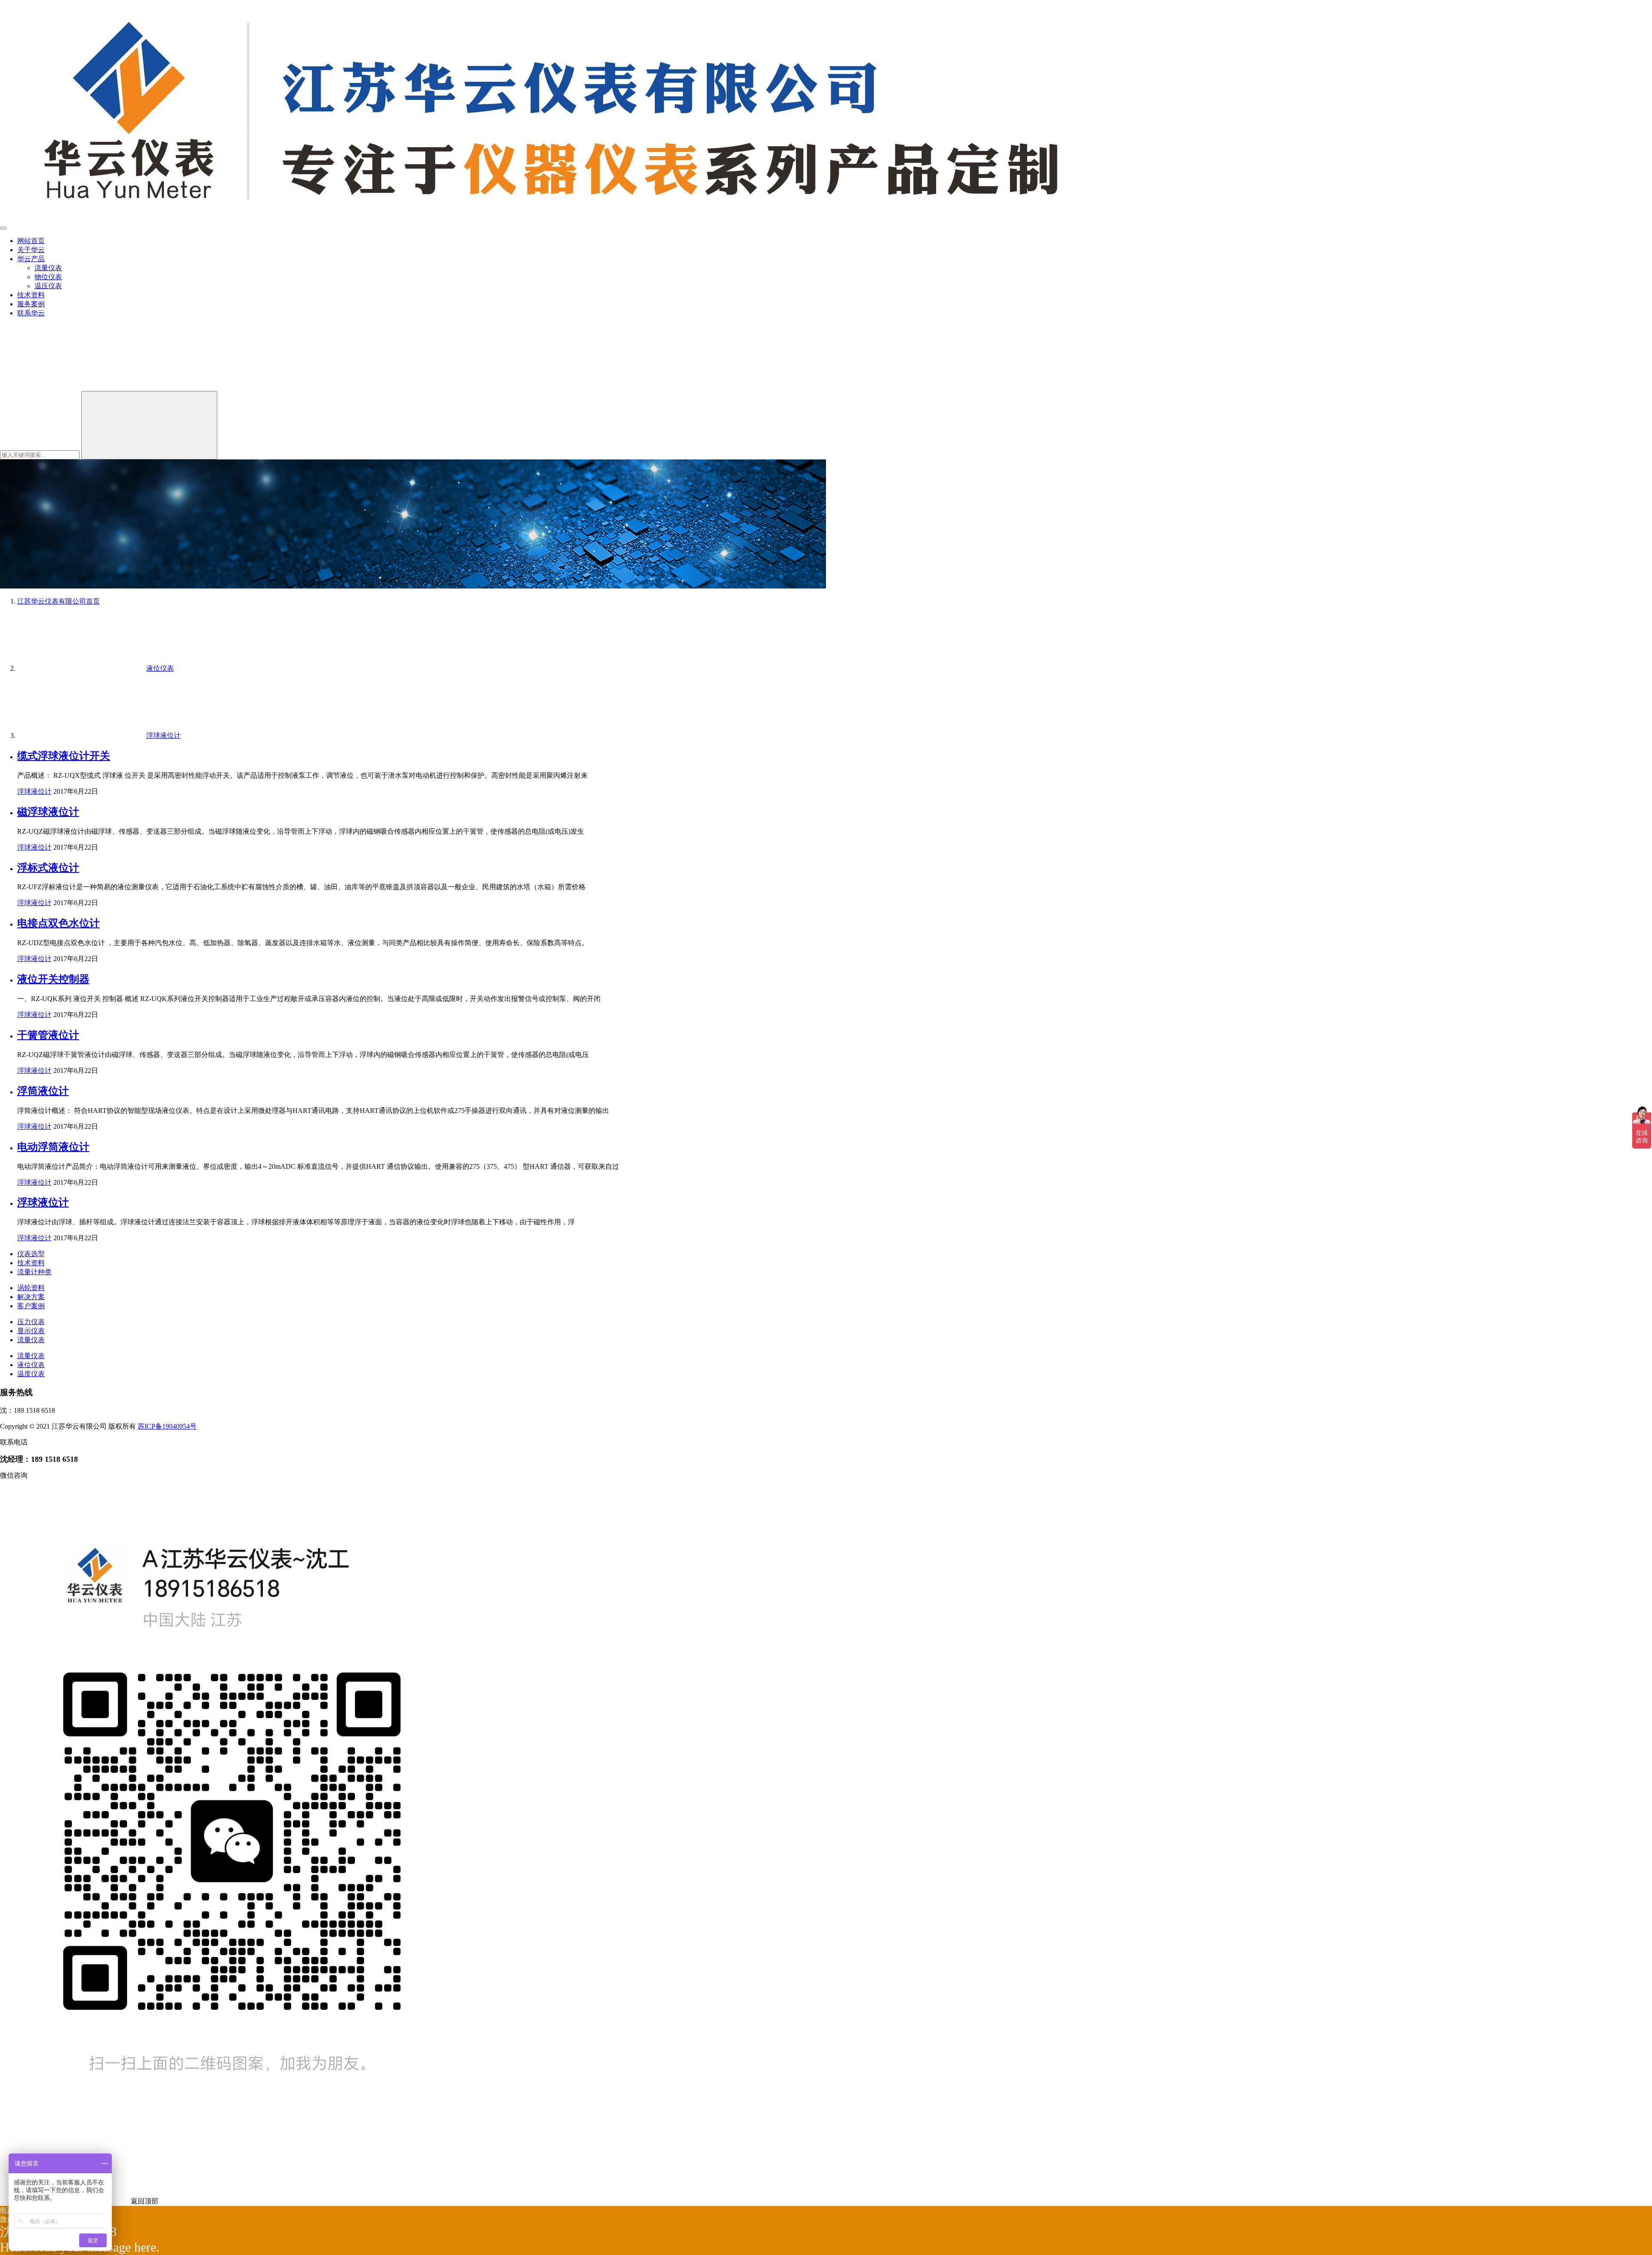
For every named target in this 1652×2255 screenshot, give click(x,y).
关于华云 (31, 250)
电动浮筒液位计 (53, 1147)
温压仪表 (48, 286)
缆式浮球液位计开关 (64, 756)
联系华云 (31, 313)
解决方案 (31, 1297)
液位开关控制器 (53, 979)
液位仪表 (31, 1365)
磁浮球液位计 (48, 812)
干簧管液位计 (48, 1035)
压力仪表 (31, 1322)
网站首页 (31, 241)
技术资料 (31, 295)
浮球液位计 (34, 791)
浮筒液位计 (43, 1091)
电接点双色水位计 (59, 923)
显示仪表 (31, 1331)
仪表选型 (31, 1254)
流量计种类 (34, 1272)
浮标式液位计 (48, 868)
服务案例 (31, 304)
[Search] (149, 425)
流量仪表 (48, 268)
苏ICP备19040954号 (167, 1426)
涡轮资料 (31, 1288)
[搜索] (65, 387)
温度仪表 (31, 1374)
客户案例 (31, 1306)
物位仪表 (48, 277)
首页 (59, 601)
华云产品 (31, 259)
